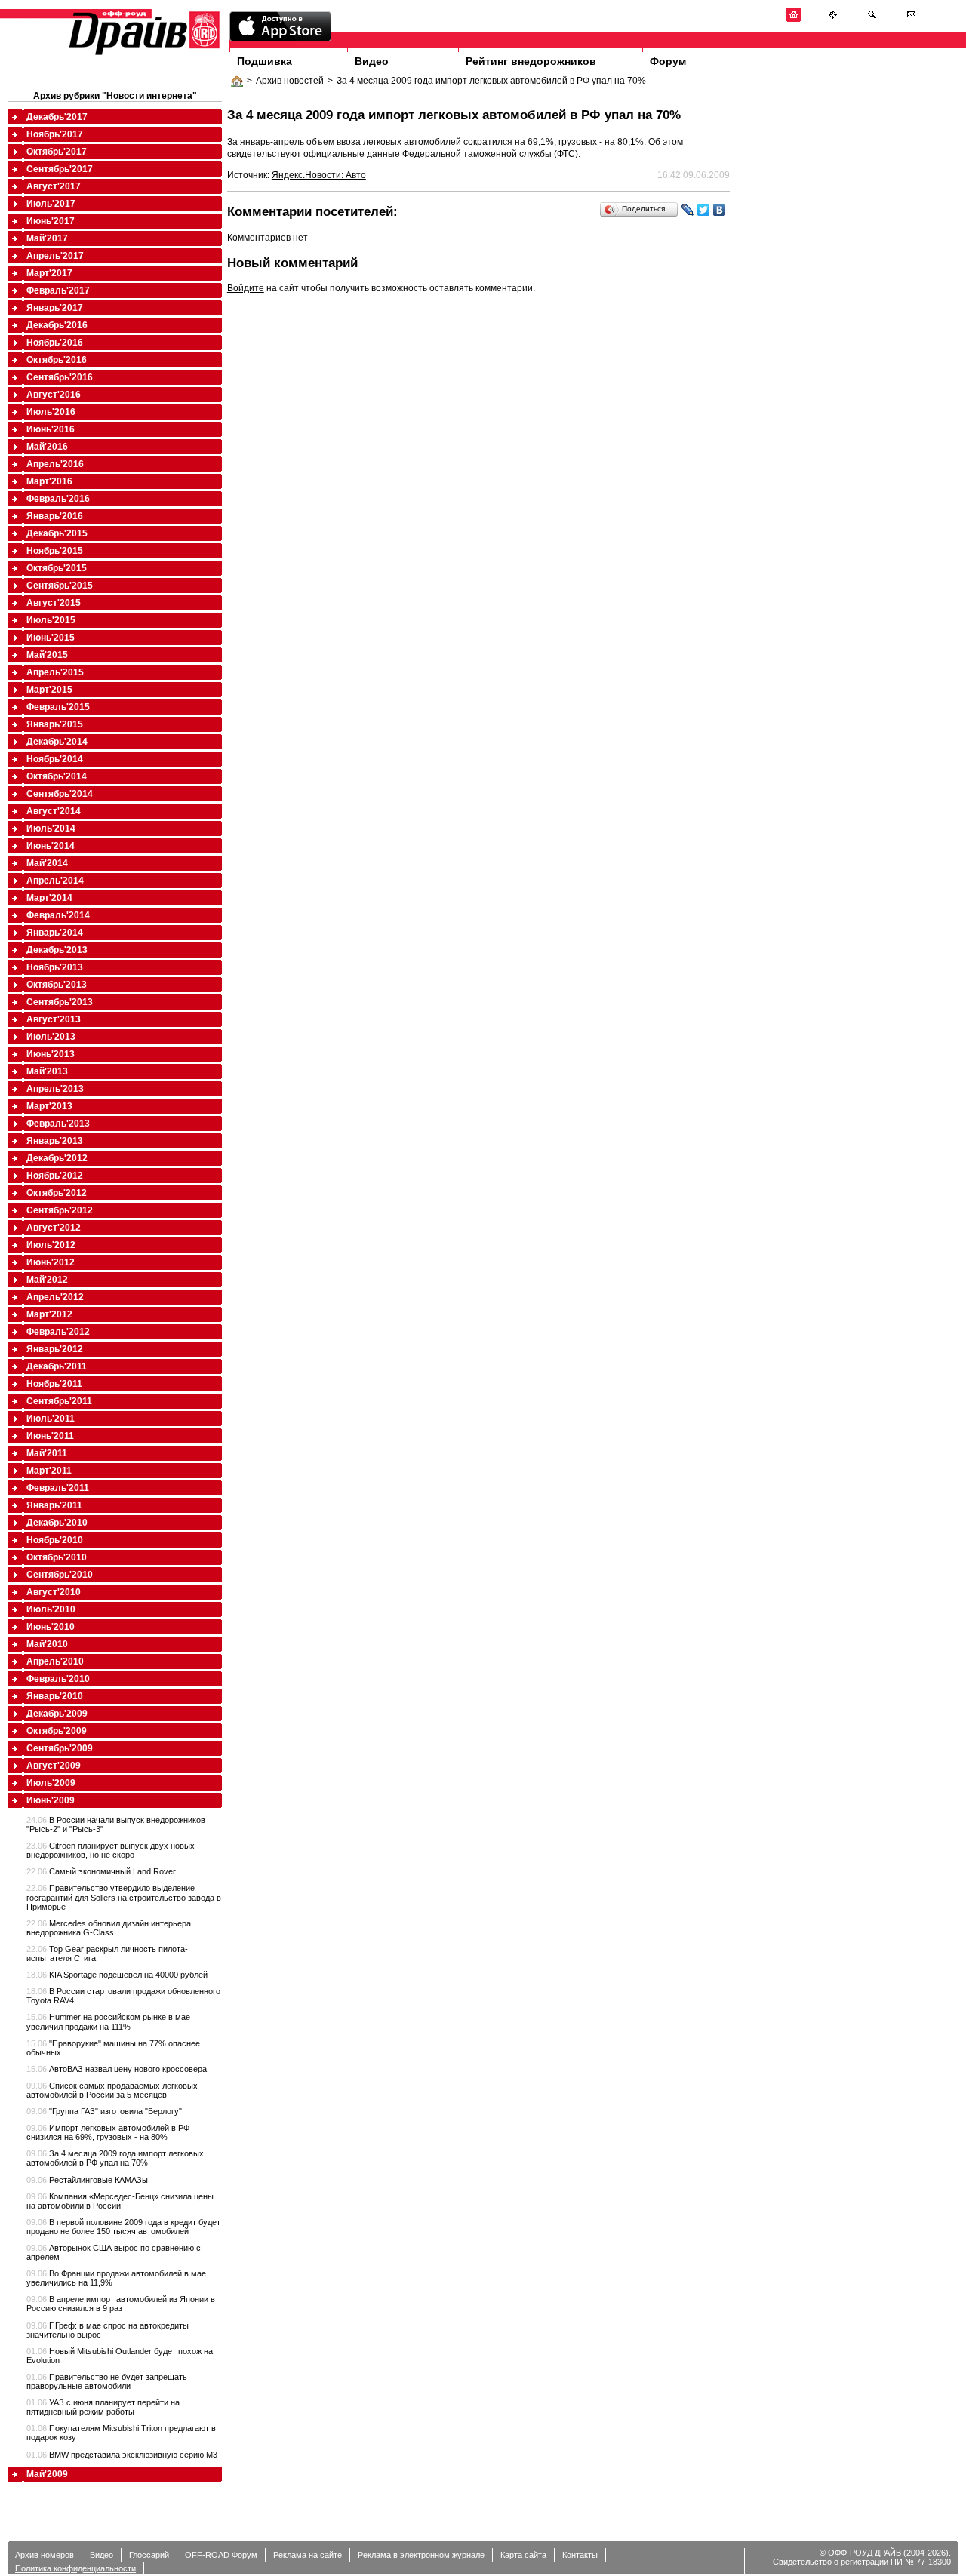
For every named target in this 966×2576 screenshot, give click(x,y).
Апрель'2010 (55, 1661)
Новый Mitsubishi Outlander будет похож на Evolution (120, 2356)
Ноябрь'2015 (55, 551)
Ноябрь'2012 (55, 1176)
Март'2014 (49, 898)
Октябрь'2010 (57, 1557)
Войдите (246, 288)
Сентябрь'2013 (60, 1002)
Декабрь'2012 (57, 1158)
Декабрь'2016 (57, 325)
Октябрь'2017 (57, 152)
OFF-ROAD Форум (221, 2555)
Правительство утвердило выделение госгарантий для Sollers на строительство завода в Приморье (124, 1897)
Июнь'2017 (51, 221)
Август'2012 (54, 1228)
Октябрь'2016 (57, 360)
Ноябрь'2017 (55, 134)
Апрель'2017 (55, 256)
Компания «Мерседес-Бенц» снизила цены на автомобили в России (120, 2201)
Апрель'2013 (55, 1089)
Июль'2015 (51, 620)
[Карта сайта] (833, 19)
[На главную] (794, 19)
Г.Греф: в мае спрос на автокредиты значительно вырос (108, 2330)
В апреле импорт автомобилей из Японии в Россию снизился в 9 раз (121, 2304)
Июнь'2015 (51, 638)
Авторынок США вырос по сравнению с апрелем (114, 2252)
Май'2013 (47, 1071)
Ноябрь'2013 (55, 967)
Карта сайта (523, 2555)
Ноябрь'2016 (55, 343)
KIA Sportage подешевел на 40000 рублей (117, 1975)
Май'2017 (47, 238)
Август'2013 (54, 1019)
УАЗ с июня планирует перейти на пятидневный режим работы (103, 2407)
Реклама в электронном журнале (421, 2555)
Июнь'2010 (51, 1627)
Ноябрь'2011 (54, 1384)
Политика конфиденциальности (75, 2568)
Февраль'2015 (58, 707)
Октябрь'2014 (57, 776)
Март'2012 (49, 1314)
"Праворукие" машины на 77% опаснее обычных (113, 2048)
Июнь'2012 (51, 1262)
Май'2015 (47, 655)
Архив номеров (45, 2555)
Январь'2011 (54, 1505)
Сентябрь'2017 (60, 169)
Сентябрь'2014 (60, 794)
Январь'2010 (55, 1696)
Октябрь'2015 (57, 568)
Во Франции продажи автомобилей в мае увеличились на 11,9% (116, 2278)
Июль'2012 (51, 1245)
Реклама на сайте (308, 2555)
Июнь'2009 (51, 1800)
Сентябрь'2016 (60, 377)
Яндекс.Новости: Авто (319, 175)
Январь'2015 (55, 724)
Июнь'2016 (51, 429)
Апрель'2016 (55, 464)
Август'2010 (54, 1592)
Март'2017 (49, 273)
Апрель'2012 (55, 1297)
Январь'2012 (55, 1349)
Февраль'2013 (58, 1124)
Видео (372, 61)
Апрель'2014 (55, 881)
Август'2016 (54, 395)
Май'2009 (47, 2474)
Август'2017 (54, 186)
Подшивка (265, 61)
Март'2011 (49, 1471)
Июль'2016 (51, 412)
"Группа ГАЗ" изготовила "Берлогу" (104, 2111)
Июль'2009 (51, 1783)
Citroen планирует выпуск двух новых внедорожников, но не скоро (111, 1850)
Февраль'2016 (58, 499)
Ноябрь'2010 (55, 1540)
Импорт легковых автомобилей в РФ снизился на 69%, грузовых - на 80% (108, 2132)
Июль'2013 (51, 1037)
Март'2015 (49, 690)
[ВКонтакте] (720, 210)
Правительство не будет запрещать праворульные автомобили (107, 2381)
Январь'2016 (55, 516)
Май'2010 (47, 1644)
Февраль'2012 (58, 1332)
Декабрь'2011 (57, 1366)
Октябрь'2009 (57, 1731)
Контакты (580, 2555)
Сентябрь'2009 (60, 1748)
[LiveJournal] (688, 210)
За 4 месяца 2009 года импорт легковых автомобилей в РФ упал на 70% (491, 81)
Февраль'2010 (58, 1679)
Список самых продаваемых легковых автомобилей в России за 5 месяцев (112, 2090)
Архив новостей (290, 81)
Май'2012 (47, 1280)
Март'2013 (49, 1106)
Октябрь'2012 (57, 1193)
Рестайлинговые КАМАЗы (87, 2180)
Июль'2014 (51, 828)
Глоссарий (149, 2555)
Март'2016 (49, 481)
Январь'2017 (55, 308)
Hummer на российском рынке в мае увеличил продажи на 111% (108, 2021)
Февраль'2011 (58, 1488)
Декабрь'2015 (57, 533)
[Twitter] (704, 210)
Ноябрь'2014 (55, 759)
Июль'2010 (51, 1609)
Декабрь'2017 (57, 117)
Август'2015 (54, 603)
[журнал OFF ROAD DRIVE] (143, 54)
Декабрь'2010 (57, 1523)
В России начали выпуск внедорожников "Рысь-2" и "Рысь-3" (116, 1824)
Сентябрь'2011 (59, 1401)
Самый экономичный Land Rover (101, 1871)
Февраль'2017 (58, 290)
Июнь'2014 (51, 846)
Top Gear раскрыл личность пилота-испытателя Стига (107, 1954)
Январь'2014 (55, 933)
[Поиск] (872, 19)
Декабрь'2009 (57, 1714)
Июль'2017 (51, 204)
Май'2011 (47, 1453)
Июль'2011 (51, 1419)
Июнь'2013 (51, 1054)
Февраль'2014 (58, 915)
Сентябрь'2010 (60, 1575)
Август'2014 (54, 811)
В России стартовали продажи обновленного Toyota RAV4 (123, 1996)
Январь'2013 (55, 1141)
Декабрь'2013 (57, 950)
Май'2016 (47, 447)
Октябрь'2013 (57, 985)
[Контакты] (911, 19)
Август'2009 (54, 1766)
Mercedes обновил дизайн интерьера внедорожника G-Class (109, 1928)
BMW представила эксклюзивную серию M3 (122, 2455)
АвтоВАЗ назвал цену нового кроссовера (117, 2069)
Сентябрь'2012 (60, 1210)
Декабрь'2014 (57, 742)
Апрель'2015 (55, 672)
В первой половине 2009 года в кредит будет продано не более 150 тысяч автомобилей (123, 2227)
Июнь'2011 (50, 1436)
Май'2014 (47, 863)
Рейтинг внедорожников (531, 61)
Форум (668, 61)
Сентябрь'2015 (60, 586)
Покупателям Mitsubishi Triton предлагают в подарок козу (121, 2433)
